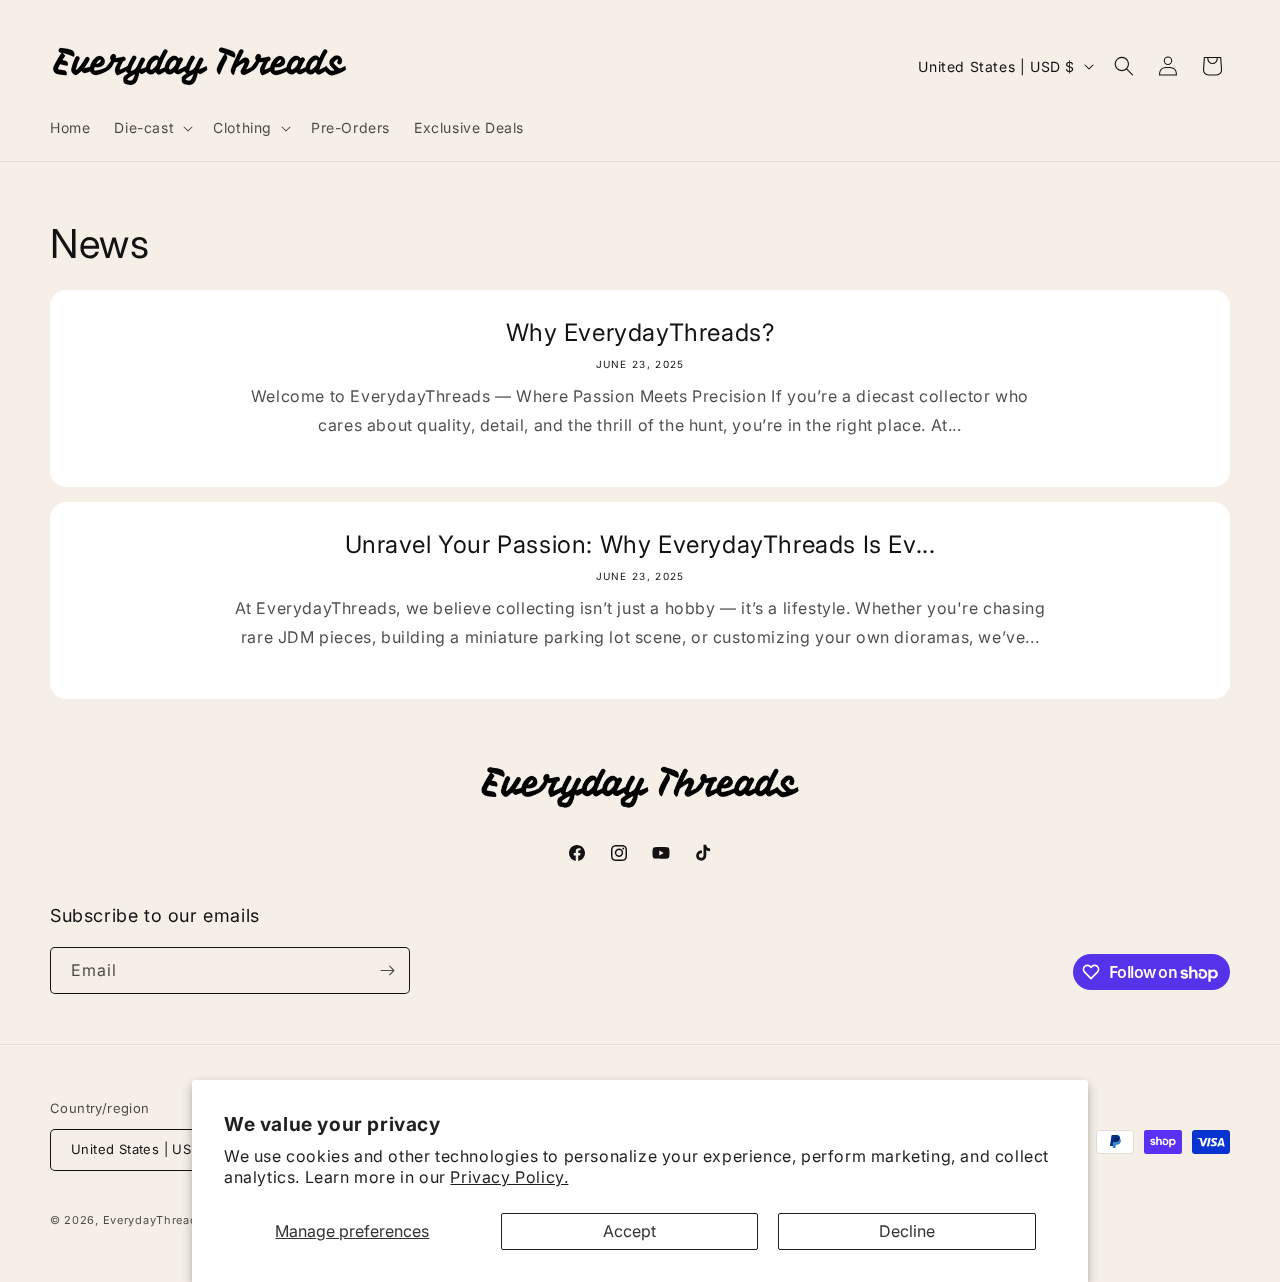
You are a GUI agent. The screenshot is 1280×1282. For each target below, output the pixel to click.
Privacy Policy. (509, 1177)
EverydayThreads (154, 1220)
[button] (151, 128)
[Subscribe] (387, 970)
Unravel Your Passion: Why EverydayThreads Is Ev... (640, 544)
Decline (907, 1231)
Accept (629, 1231)
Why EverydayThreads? (640, 332)
